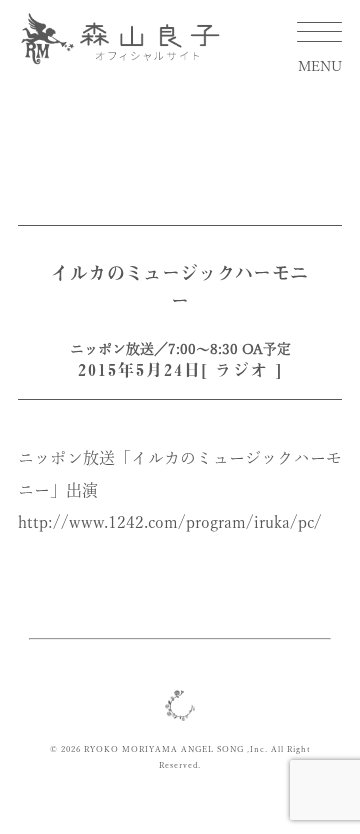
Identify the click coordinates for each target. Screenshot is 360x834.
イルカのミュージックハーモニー (179, 287)
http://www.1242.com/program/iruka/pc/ (170, 522)
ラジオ (242, 370)
